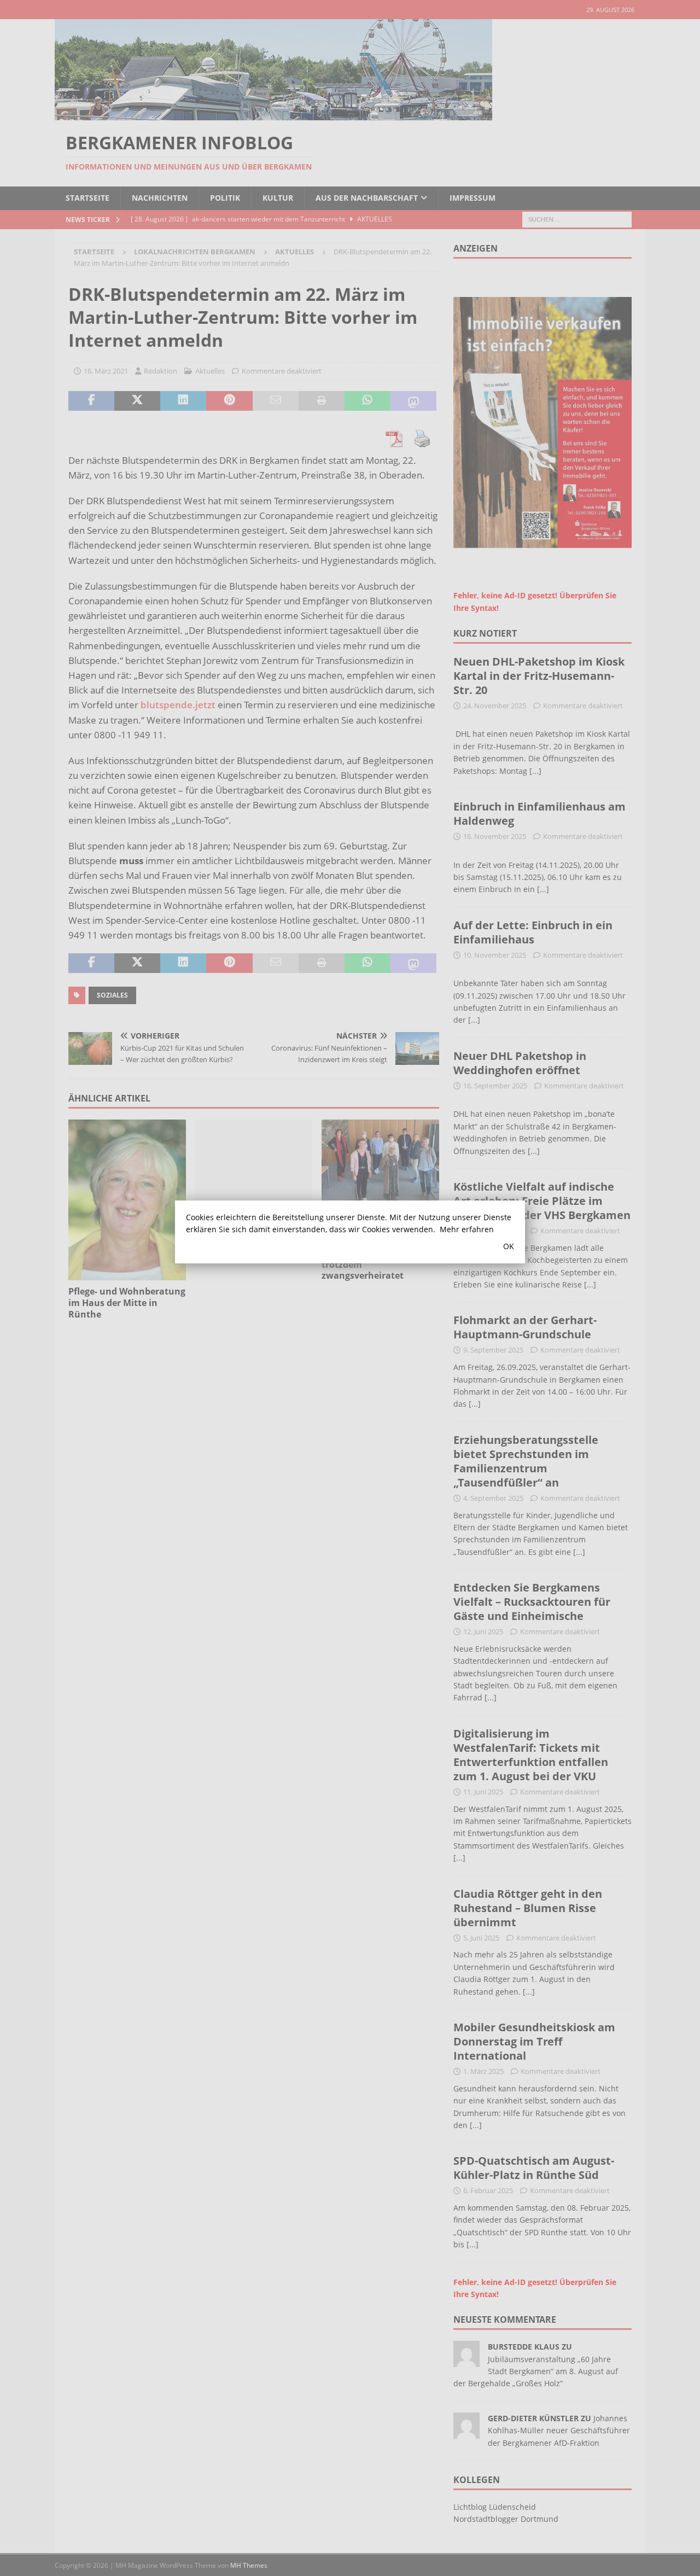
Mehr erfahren (467, 1229)
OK (509, 1246)
